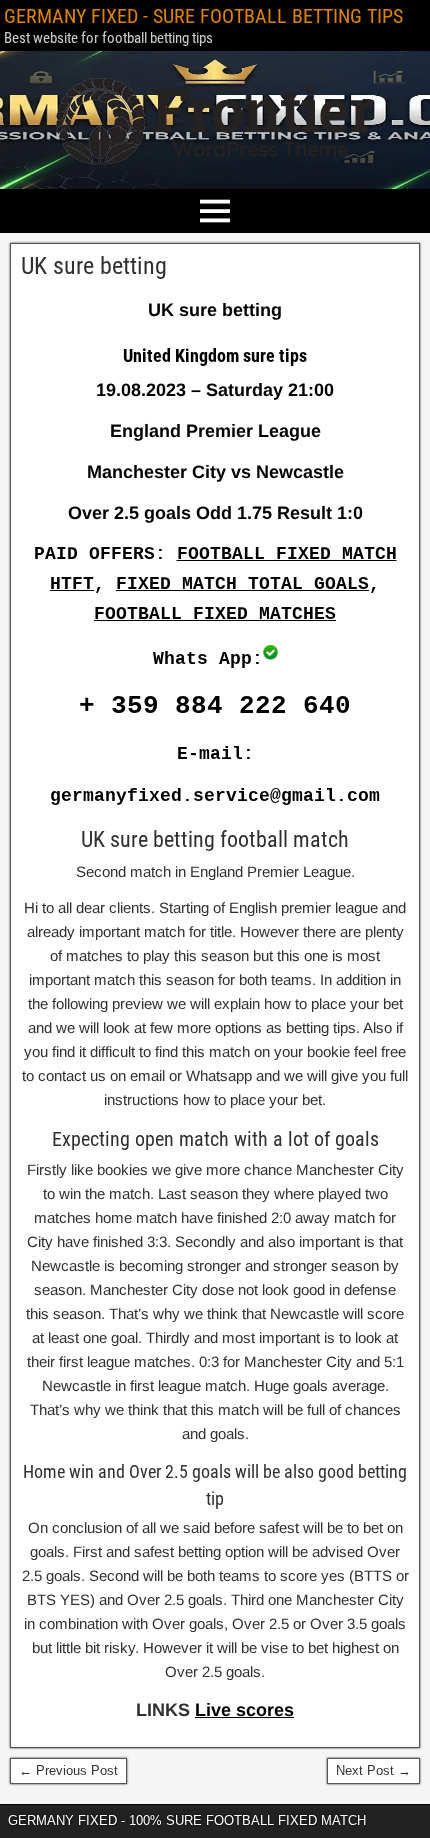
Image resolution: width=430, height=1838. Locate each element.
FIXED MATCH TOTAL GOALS (242, 584)
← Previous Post (68, 1770)
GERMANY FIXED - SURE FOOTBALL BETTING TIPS (203, 16)
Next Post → (373, 1770)
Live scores (244, 1710)
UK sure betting (94, 266)
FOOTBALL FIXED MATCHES (215, 614)
